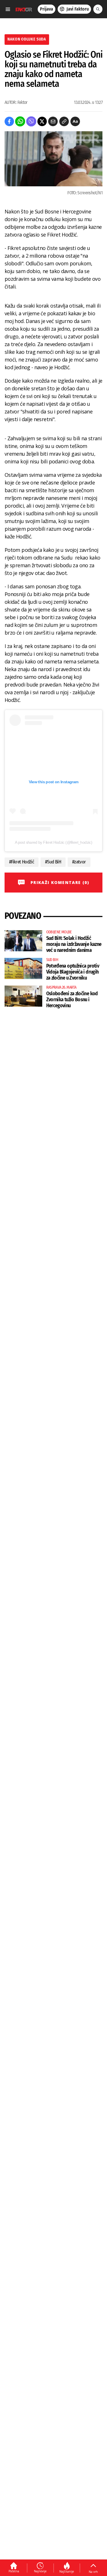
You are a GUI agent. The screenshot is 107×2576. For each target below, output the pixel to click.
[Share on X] (42, 121)
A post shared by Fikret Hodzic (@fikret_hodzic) (53, 842)
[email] (53, 121)
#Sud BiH (53, 862)
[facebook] (9, 121)
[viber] (31, 121)
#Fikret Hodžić (22, 862)
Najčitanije (67, 2571)
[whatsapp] (20, 121)
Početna (14, 2571)
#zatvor (79, 862)
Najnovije (40, 2571)
